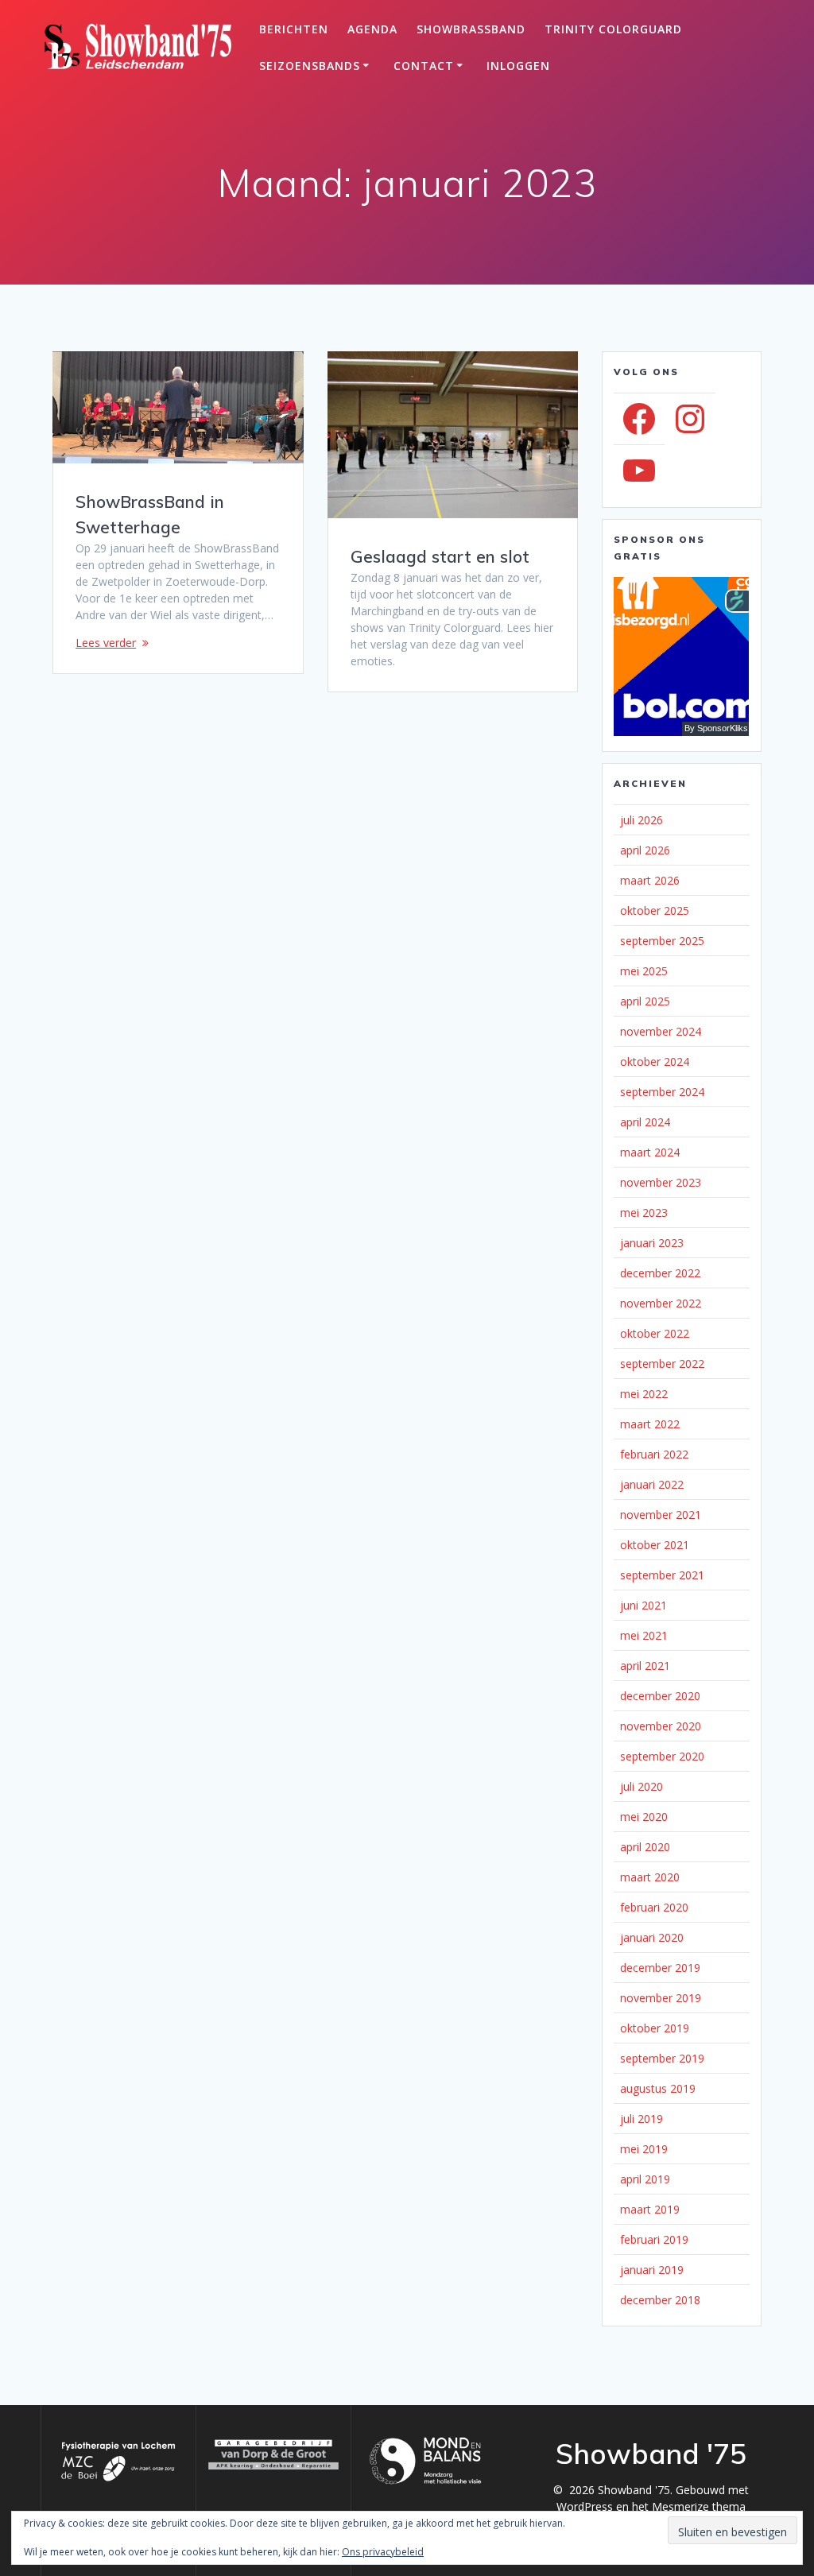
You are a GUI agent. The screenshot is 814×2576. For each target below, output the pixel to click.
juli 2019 (642, 2119)
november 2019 (661, 1998)
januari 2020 (652, 1937)
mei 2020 (644, 1817)
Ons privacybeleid (383, 2552)
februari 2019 (654, 2239)
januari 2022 (652, 1484)
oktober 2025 (655, 910)
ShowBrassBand (471, 29)
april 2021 (645, 1666)
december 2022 (660, 1273)
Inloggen (518, 66)
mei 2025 (644, 971)
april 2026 (645, 850)
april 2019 (645, 2179)
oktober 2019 (655, 2028)
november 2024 (661, 1031)
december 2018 (660, 2300)
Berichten (294, 29)
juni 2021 (643, 1605)
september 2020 (662, 1756)
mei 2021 (644, 1635)
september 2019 (662, 2058)
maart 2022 (650, 1424)
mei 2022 (644, 1394)
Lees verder (106, 643)
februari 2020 (654, 1907)
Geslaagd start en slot (440, 556)
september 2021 (662, 1575)
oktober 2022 (655, 1333)
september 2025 (662, 941)
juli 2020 (642, 1786)
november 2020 (661, 1726)
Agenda (372, 29)
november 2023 (661, 1182)
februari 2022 (654, 1454)
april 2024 (645, 1122)
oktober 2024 (655, 1061)
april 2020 (645, 1847)
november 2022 (661, 1303)
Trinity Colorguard (613, 29)
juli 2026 (642, 820)
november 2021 (661, 1515)
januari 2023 (652, 1243)
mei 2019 (644, 2149)
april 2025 (645, 1001)
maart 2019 (650, 2209)
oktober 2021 (655, 1545)
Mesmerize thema (699, 2506)
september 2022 (662, 1364)
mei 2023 (644, 1212)
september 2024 (662, 1092)
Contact (424, 66)
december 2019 (660, 1968)
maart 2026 (650, 880)
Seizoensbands (310, 66)
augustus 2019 (658, 2088)
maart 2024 (650, 1152)
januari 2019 (652, 2270)
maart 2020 (650, 1877)
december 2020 (660, 1696)
